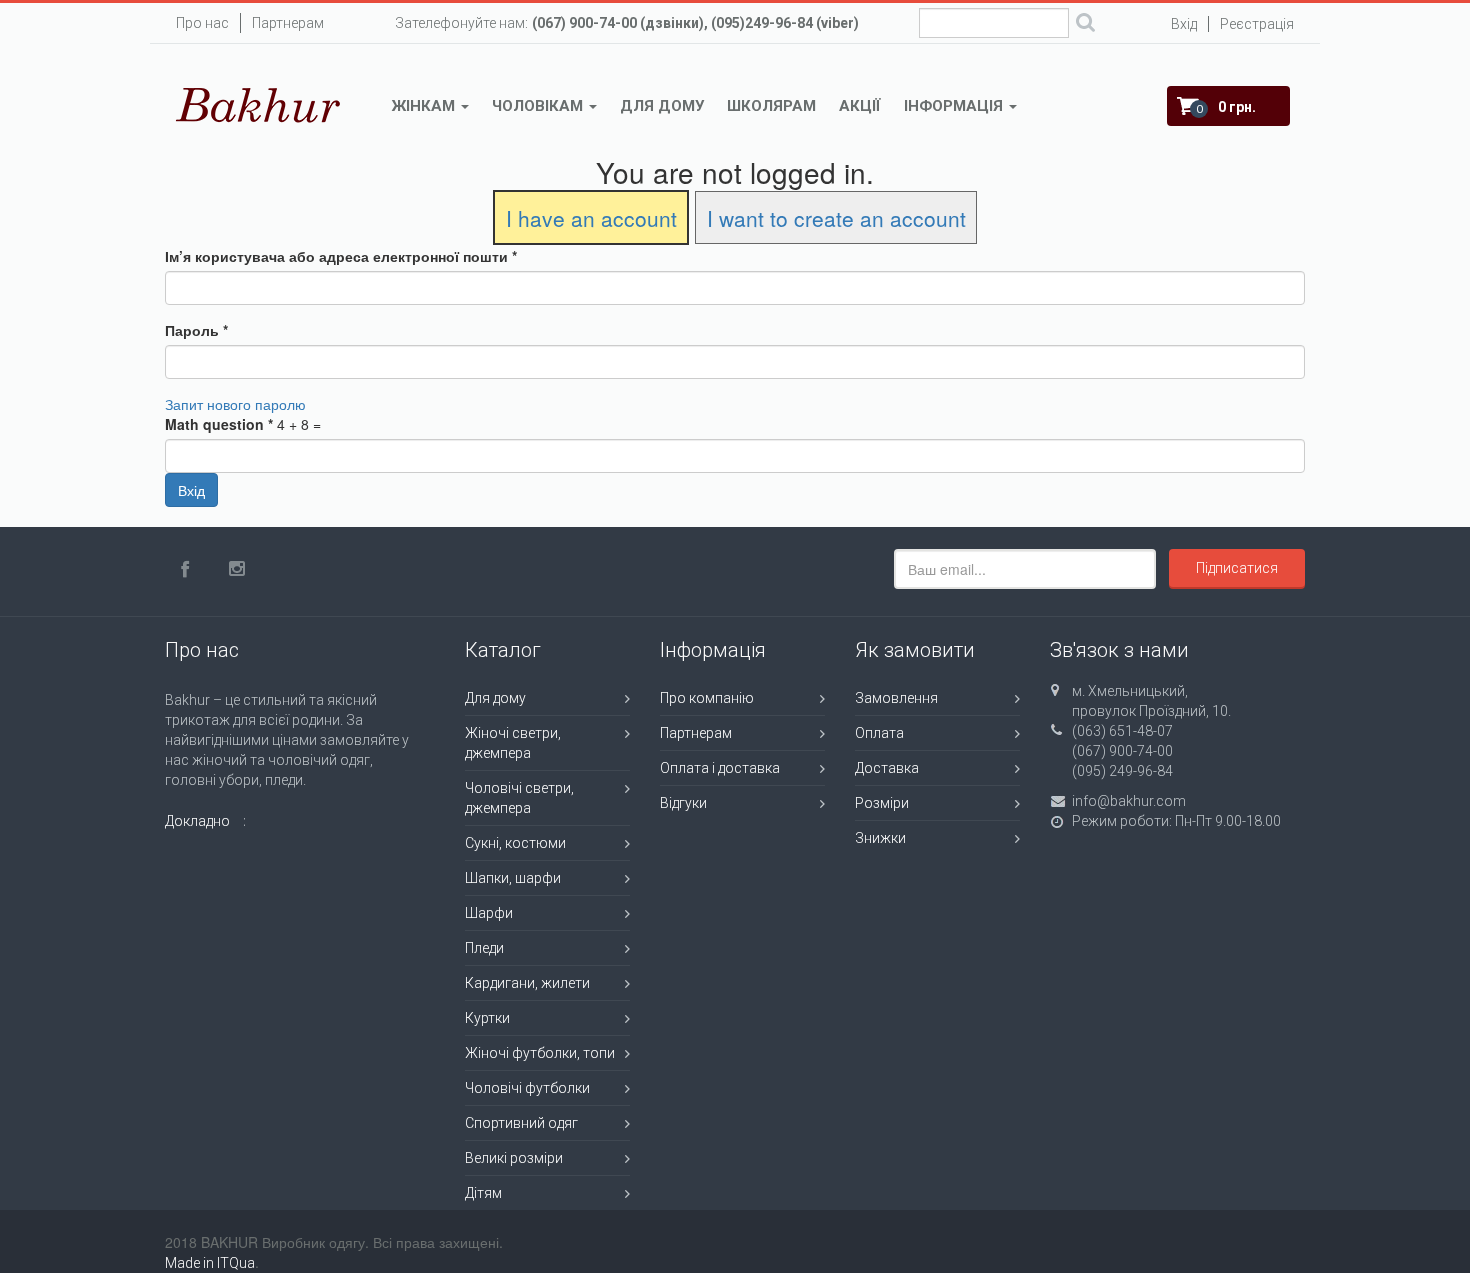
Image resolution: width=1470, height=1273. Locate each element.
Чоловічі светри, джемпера (519, 798)
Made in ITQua (210, 1263)
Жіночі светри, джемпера (513, 743)
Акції (860, 106)
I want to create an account (836, 218)
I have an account (591, 218)
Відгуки (683, 803)
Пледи (484, 948)
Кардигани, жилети (527, 983)
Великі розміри (514, 1158)
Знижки (880, 838)
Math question (219, 424)
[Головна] (258, 105)
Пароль (196, 330)
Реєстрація (1257, 24)
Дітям (483, 1193)
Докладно (197, 821)
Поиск (1085, 25)
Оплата (879, 733)
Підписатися (1237, 568)
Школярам (771, 106)
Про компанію (707, 698)
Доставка (887, 768)
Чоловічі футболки (527, 1088)
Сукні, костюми (515, 843)
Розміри (882, 803)
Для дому (662, 106)
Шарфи (489, 913)
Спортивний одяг (521, 1123)
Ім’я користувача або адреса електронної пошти (341, 256)
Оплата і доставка (720, 768)
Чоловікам (539, 106)
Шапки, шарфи (513, 878)
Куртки (487, 1018)
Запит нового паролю (235, 404)
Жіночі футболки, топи (540, 1053)
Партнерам (288, 23)
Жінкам (425, 106)
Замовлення (896, 698)
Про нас (202, 23)
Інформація (955, 106)
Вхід (1184, 24)
